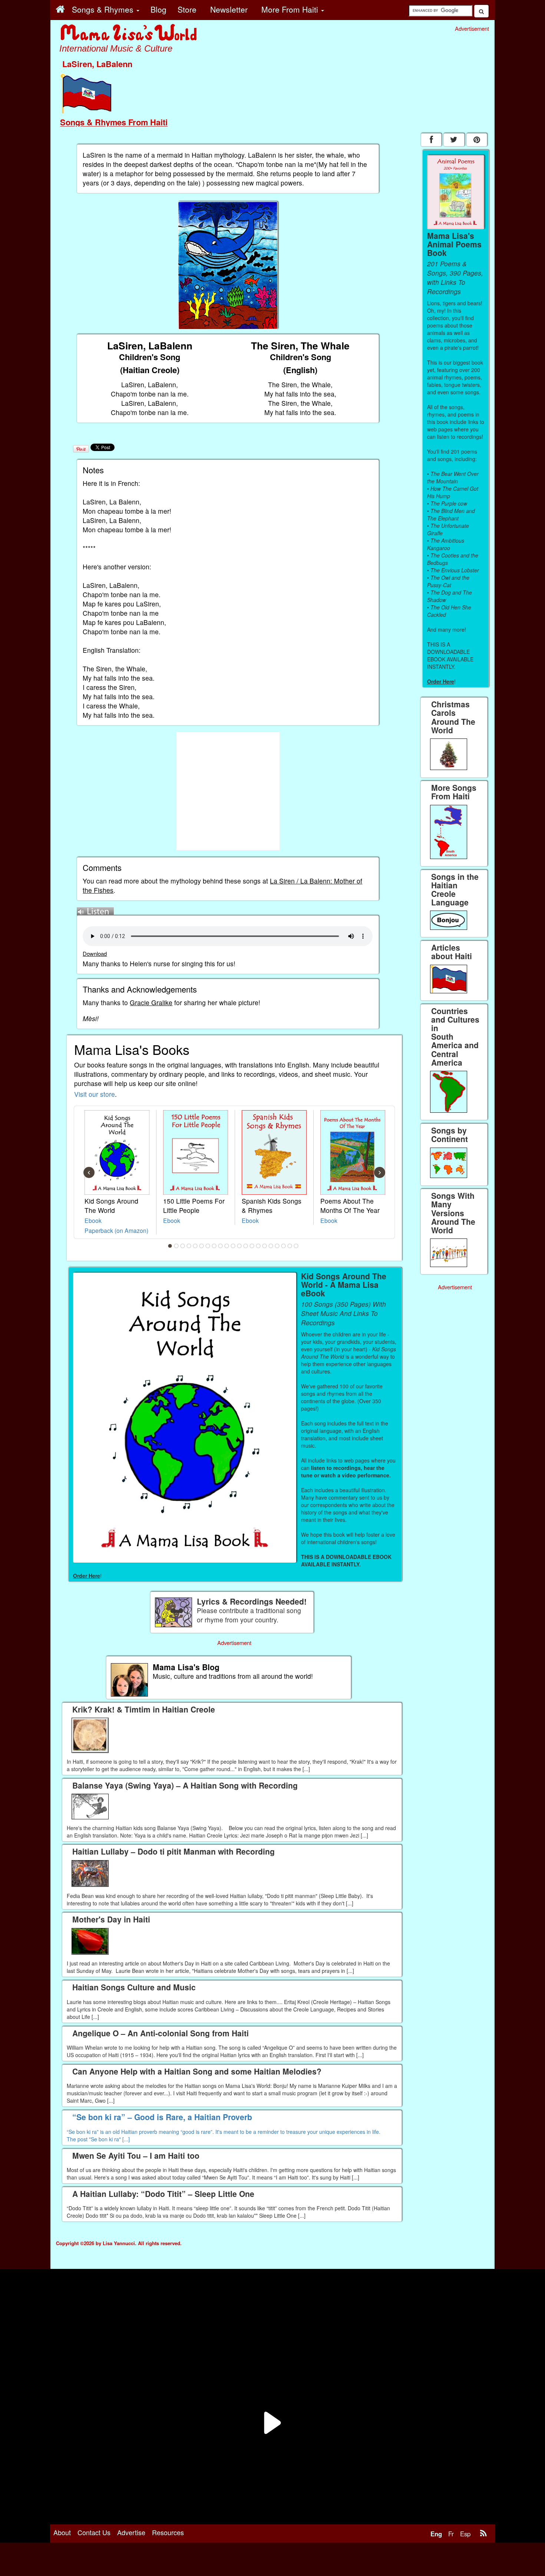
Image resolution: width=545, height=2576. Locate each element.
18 (277, 1246)
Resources (168, 2532)
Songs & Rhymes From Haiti (114, 122)
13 (246, 1246)
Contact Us (94, 2532)
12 (240, 1246)
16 (265, 1246)
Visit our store (95, 1094)
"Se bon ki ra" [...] (109, 2139)
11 (233, 1246)
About (62, 2532)
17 (271, 1246)
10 (227, 1246)
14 (252, 1246)
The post (78, 2139)
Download (95, 953)
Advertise (131, 2532)
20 (290, 1246)
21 (296, 1246)
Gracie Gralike (151, 1002)
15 (258, 1246)
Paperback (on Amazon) (116, 1230)
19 (284, 1246)
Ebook (93, 1220)
